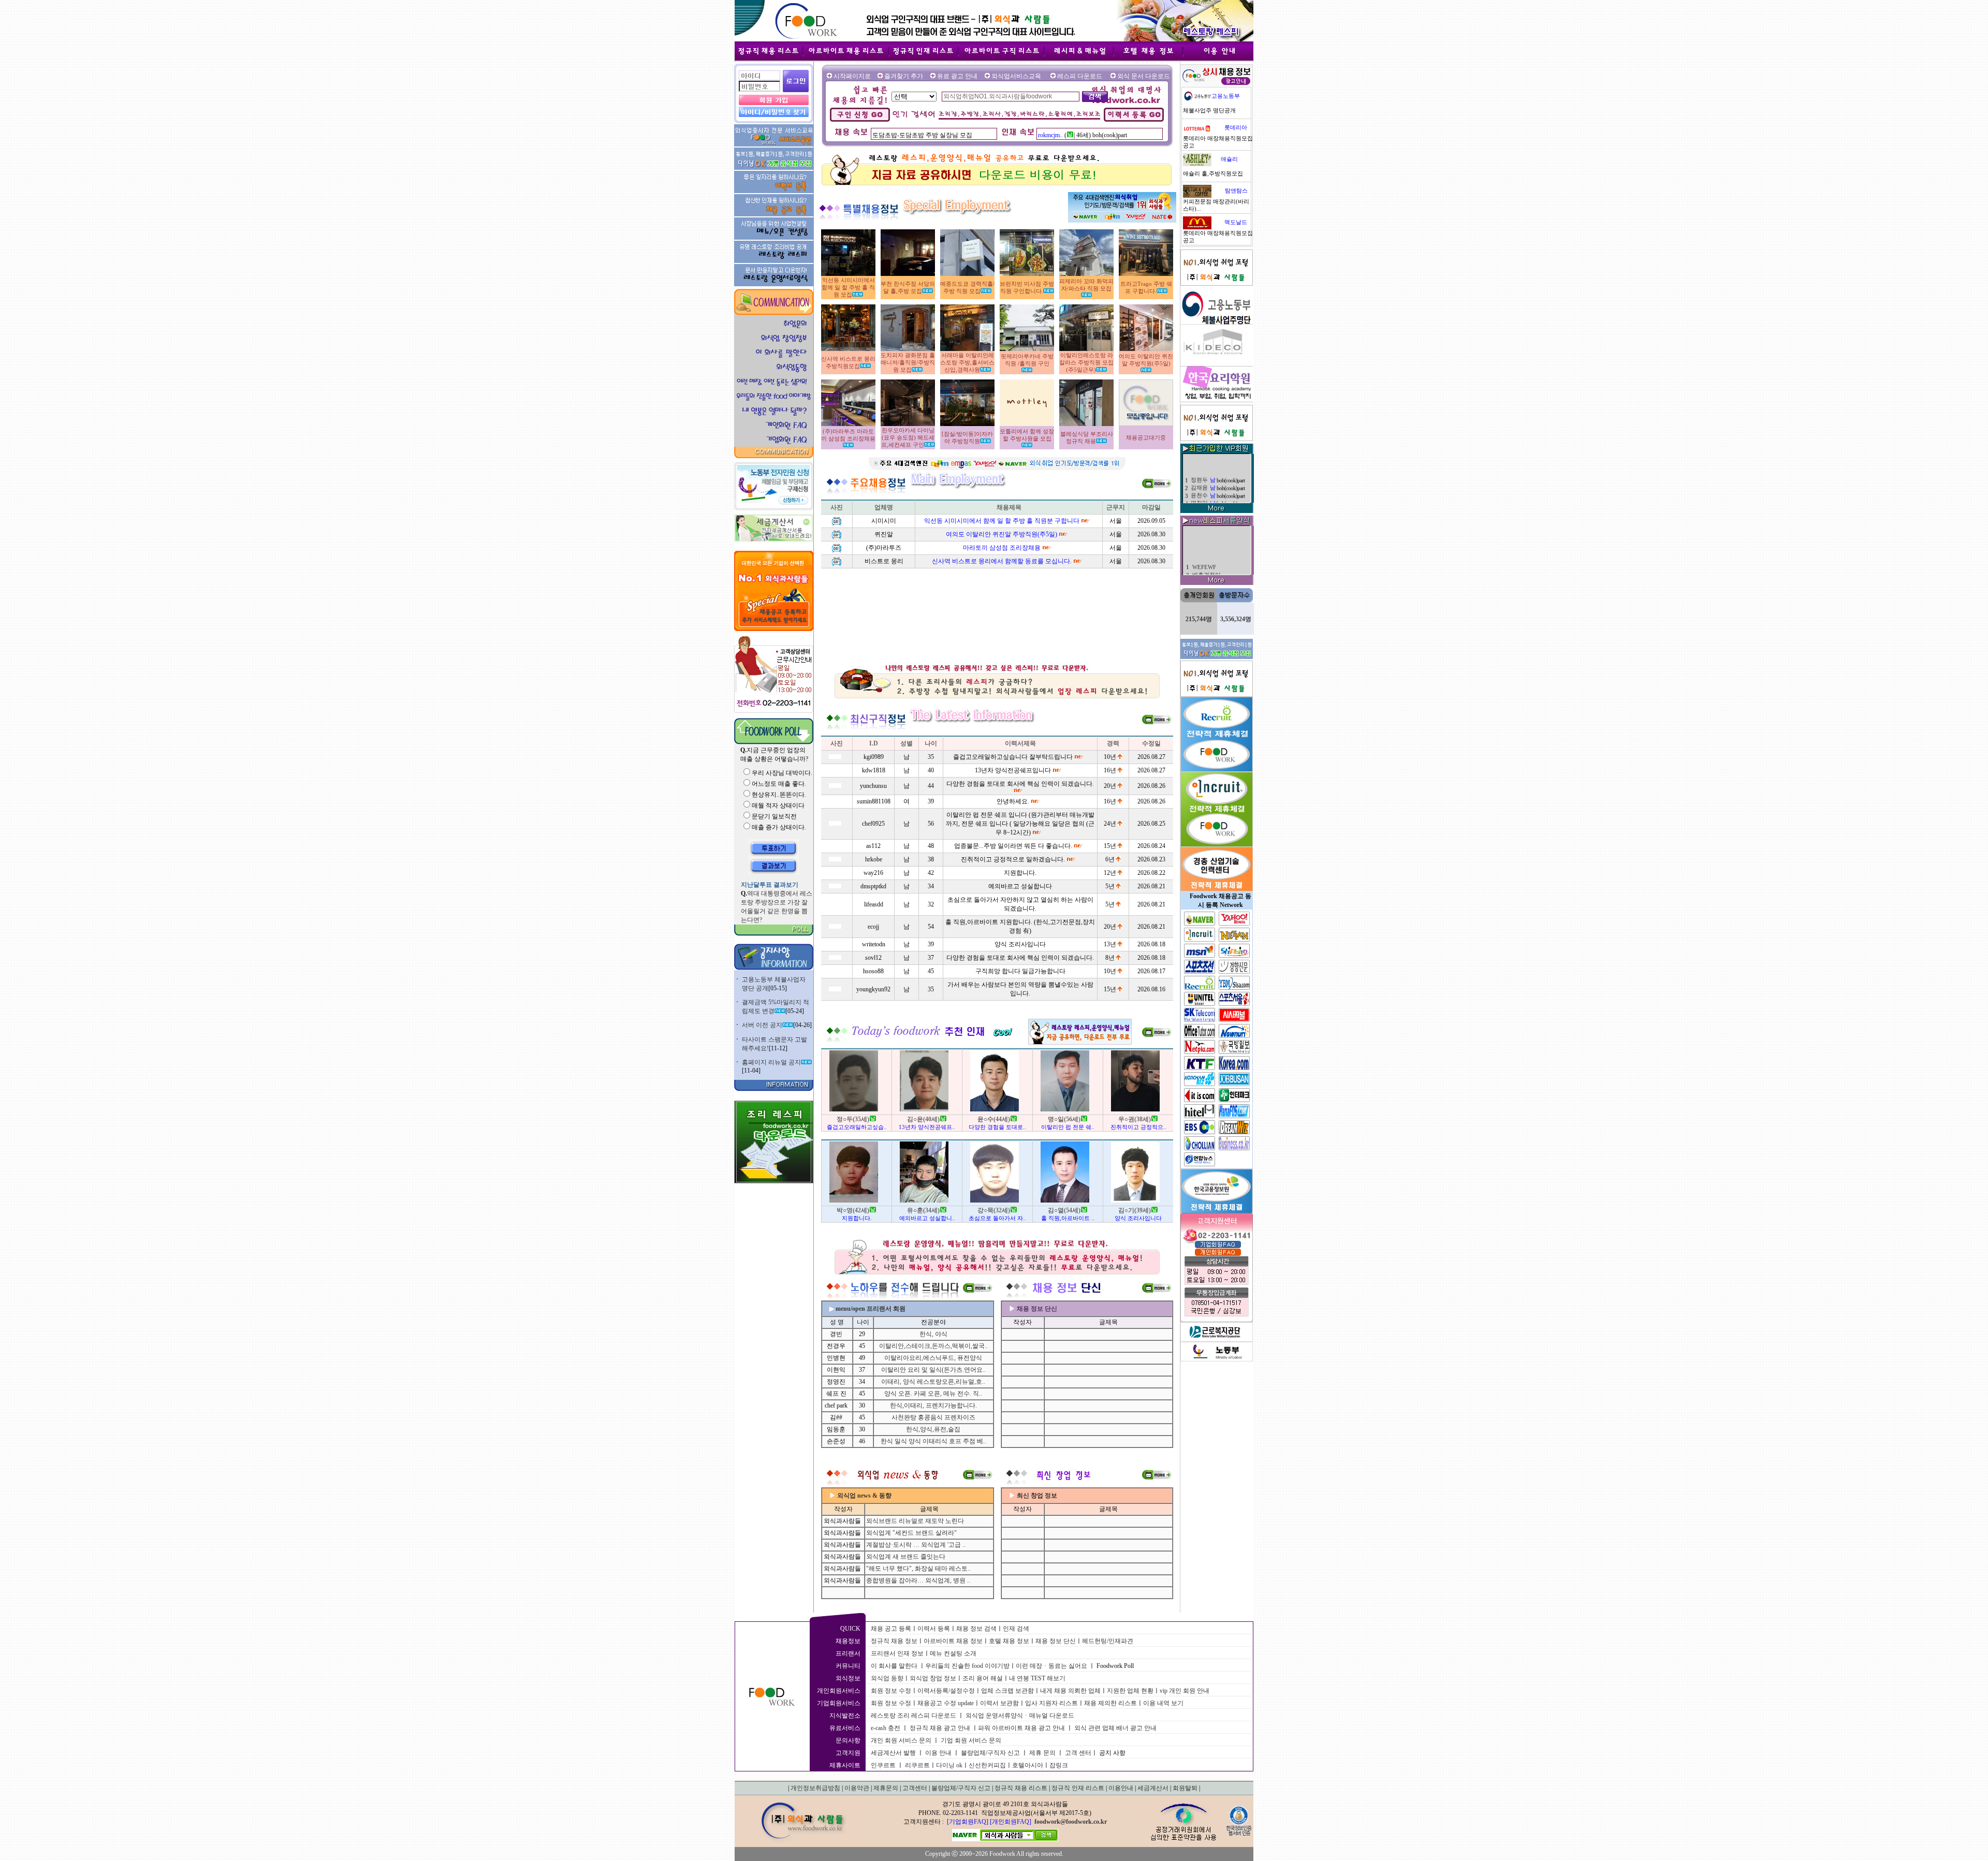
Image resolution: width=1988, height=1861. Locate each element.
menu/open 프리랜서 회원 (871, 1309)
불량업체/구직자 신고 (990, 1753)
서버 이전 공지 (762, 1025)
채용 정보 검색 (976, 1629)
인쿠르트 (883, 1765)
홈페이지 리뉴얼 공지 (771, 1062)
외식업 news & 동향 (864, 1496)
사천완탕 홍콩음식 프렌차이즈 (933, 1417)
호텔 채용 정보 (1009, 1641)
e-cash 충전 (886, 1728)
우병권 (1199, 465)
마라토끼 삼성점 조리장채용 (1002, 548)
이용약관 (857, 1788)
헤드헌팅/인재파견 (1108, 1641)
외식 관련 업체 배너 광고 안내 (1115, 1728)
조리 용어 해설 (983, 1678)
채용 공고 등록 (891, 1629)
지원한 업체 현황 (1130, 1691)
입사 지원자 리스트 (1051, 1703)
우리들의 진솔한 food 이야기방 (967, 1666)
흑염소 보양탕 (1210, 573)
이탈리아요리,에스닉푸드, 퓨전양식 (933, 1358)
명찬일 (1199, 457)
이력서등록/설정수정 (946, 1691)
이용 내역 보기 (1163, 1703)
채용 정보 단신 (1056, 1641)
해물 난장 (1204, 546)
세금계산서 (1153, 1788)
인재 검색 (1016, 1629)
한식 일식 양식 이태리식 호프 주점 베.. (933, 1441)
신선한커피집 (987, 1765)
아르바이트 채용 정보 (953, 1641)
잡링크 (1059, 1765)
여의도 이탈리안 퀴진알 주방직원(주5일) (1002, 534)
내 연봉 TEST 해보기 (1037, 1678)
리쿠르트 (917, 1765)
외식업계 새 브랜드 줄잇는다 (906, 1557)
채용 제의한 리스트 (1110, 1703)
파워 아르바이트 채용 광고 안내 (1021, 1728)
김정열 (1199, 496)
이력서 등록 (934, 1629)
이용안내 (1121, 1788)
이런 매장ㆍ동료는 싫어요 (1051, 1666)
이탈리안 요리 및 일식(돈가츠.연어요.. (933, 1370)
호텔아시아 (1028, 1765)
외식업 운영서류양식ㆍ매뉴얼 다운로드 (1020, 1716)
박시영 (1199, 473)
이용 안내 (938, 1753)
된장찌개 (1204, 538)
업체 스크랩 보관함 (1007, 1691)
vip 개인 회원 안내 (1185, 1691)
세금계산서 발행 (893, 1753)
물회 (1198, 564)
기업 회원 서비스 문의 (971, 1740)
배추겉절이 (1207, 529)
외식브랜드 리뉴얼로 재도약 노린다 (915, 1521)
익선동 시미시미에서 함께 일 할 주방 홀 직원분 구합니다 (1002, 521)
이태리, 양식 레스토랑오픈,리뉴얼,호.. (933, 1382)
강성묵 (1199, 488)
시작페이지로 (852, 76)
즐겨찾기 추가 (904, 76)
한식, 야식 (933, 1334)
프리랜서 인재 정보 (897, 1653)
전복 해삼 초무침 (1214, 555)
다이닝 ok (949, 1765)
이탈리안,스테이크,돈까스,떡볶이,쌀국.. (933, 1346)
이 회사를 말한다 (894, 1666)
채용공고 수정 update (946, 1703)
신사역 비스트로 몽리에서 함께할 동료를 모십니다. (1002, 561)
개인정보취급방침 (815, 1788)
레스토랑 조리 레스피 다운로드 (913, 1716)
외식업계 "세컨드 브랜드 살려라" (911, 1533)
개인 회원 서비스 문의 (901, 1740)
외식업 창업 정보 (933, 1678)
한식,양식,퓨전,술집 (933, 1429)
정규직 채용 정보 (894, 1641)
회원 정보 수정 (891, 1691)
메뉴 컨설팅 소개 (953, 1653)
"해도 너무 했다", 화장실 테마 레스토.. (918, 1569)
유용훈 (1199, 481)
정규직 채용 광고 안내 (940, 1728)
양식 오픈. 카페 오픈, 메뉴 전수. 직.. (933, 1394)
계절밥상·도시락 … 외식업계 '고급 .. (916, 1545)
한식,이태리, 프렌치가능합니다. (933, 1405)
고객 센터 (1078, 1753)
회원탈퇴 (1185, 1788)
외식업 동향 (887, 1678)
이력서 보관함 (999, 1703)
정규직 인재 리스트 (1078, 1788)
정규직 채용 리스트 (1021, 1788)
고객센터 (915, 1788)
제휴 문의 (1042, 1753)
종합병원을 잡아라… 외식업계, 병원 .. (918, 1580)
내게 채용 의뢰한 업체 (1070, 1691)
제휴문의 (886, 1788)
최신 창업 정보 (1037, 1496)
